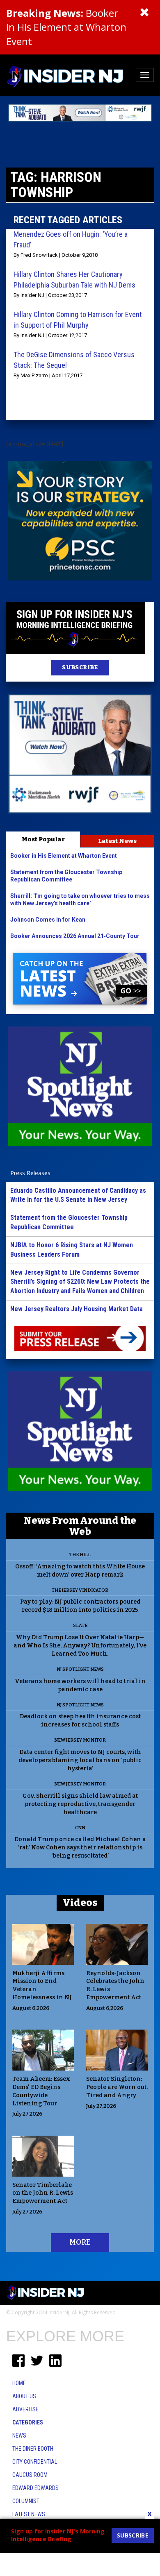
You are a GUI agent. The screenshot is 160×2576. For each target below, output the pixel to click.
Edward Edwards (35, 2488)
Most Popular (43, 839)
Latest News (117, 841)
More (80, 2242)
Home (19, 2383)
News (19, 2436)
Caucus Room (30, 2475)
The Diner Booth (33, 2449)
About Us (24, 2396)
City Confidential (35, 2462)
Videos (80, 1903)
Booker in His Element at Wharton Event (66, 27)
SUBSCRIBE (80, 667)
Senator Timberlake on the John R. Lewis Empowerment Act (43, 2193)
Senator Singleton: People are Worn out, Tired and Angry (117, 2087)
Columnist (26, 2501)
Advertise (25, 2409)
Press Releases (30, 1173)
